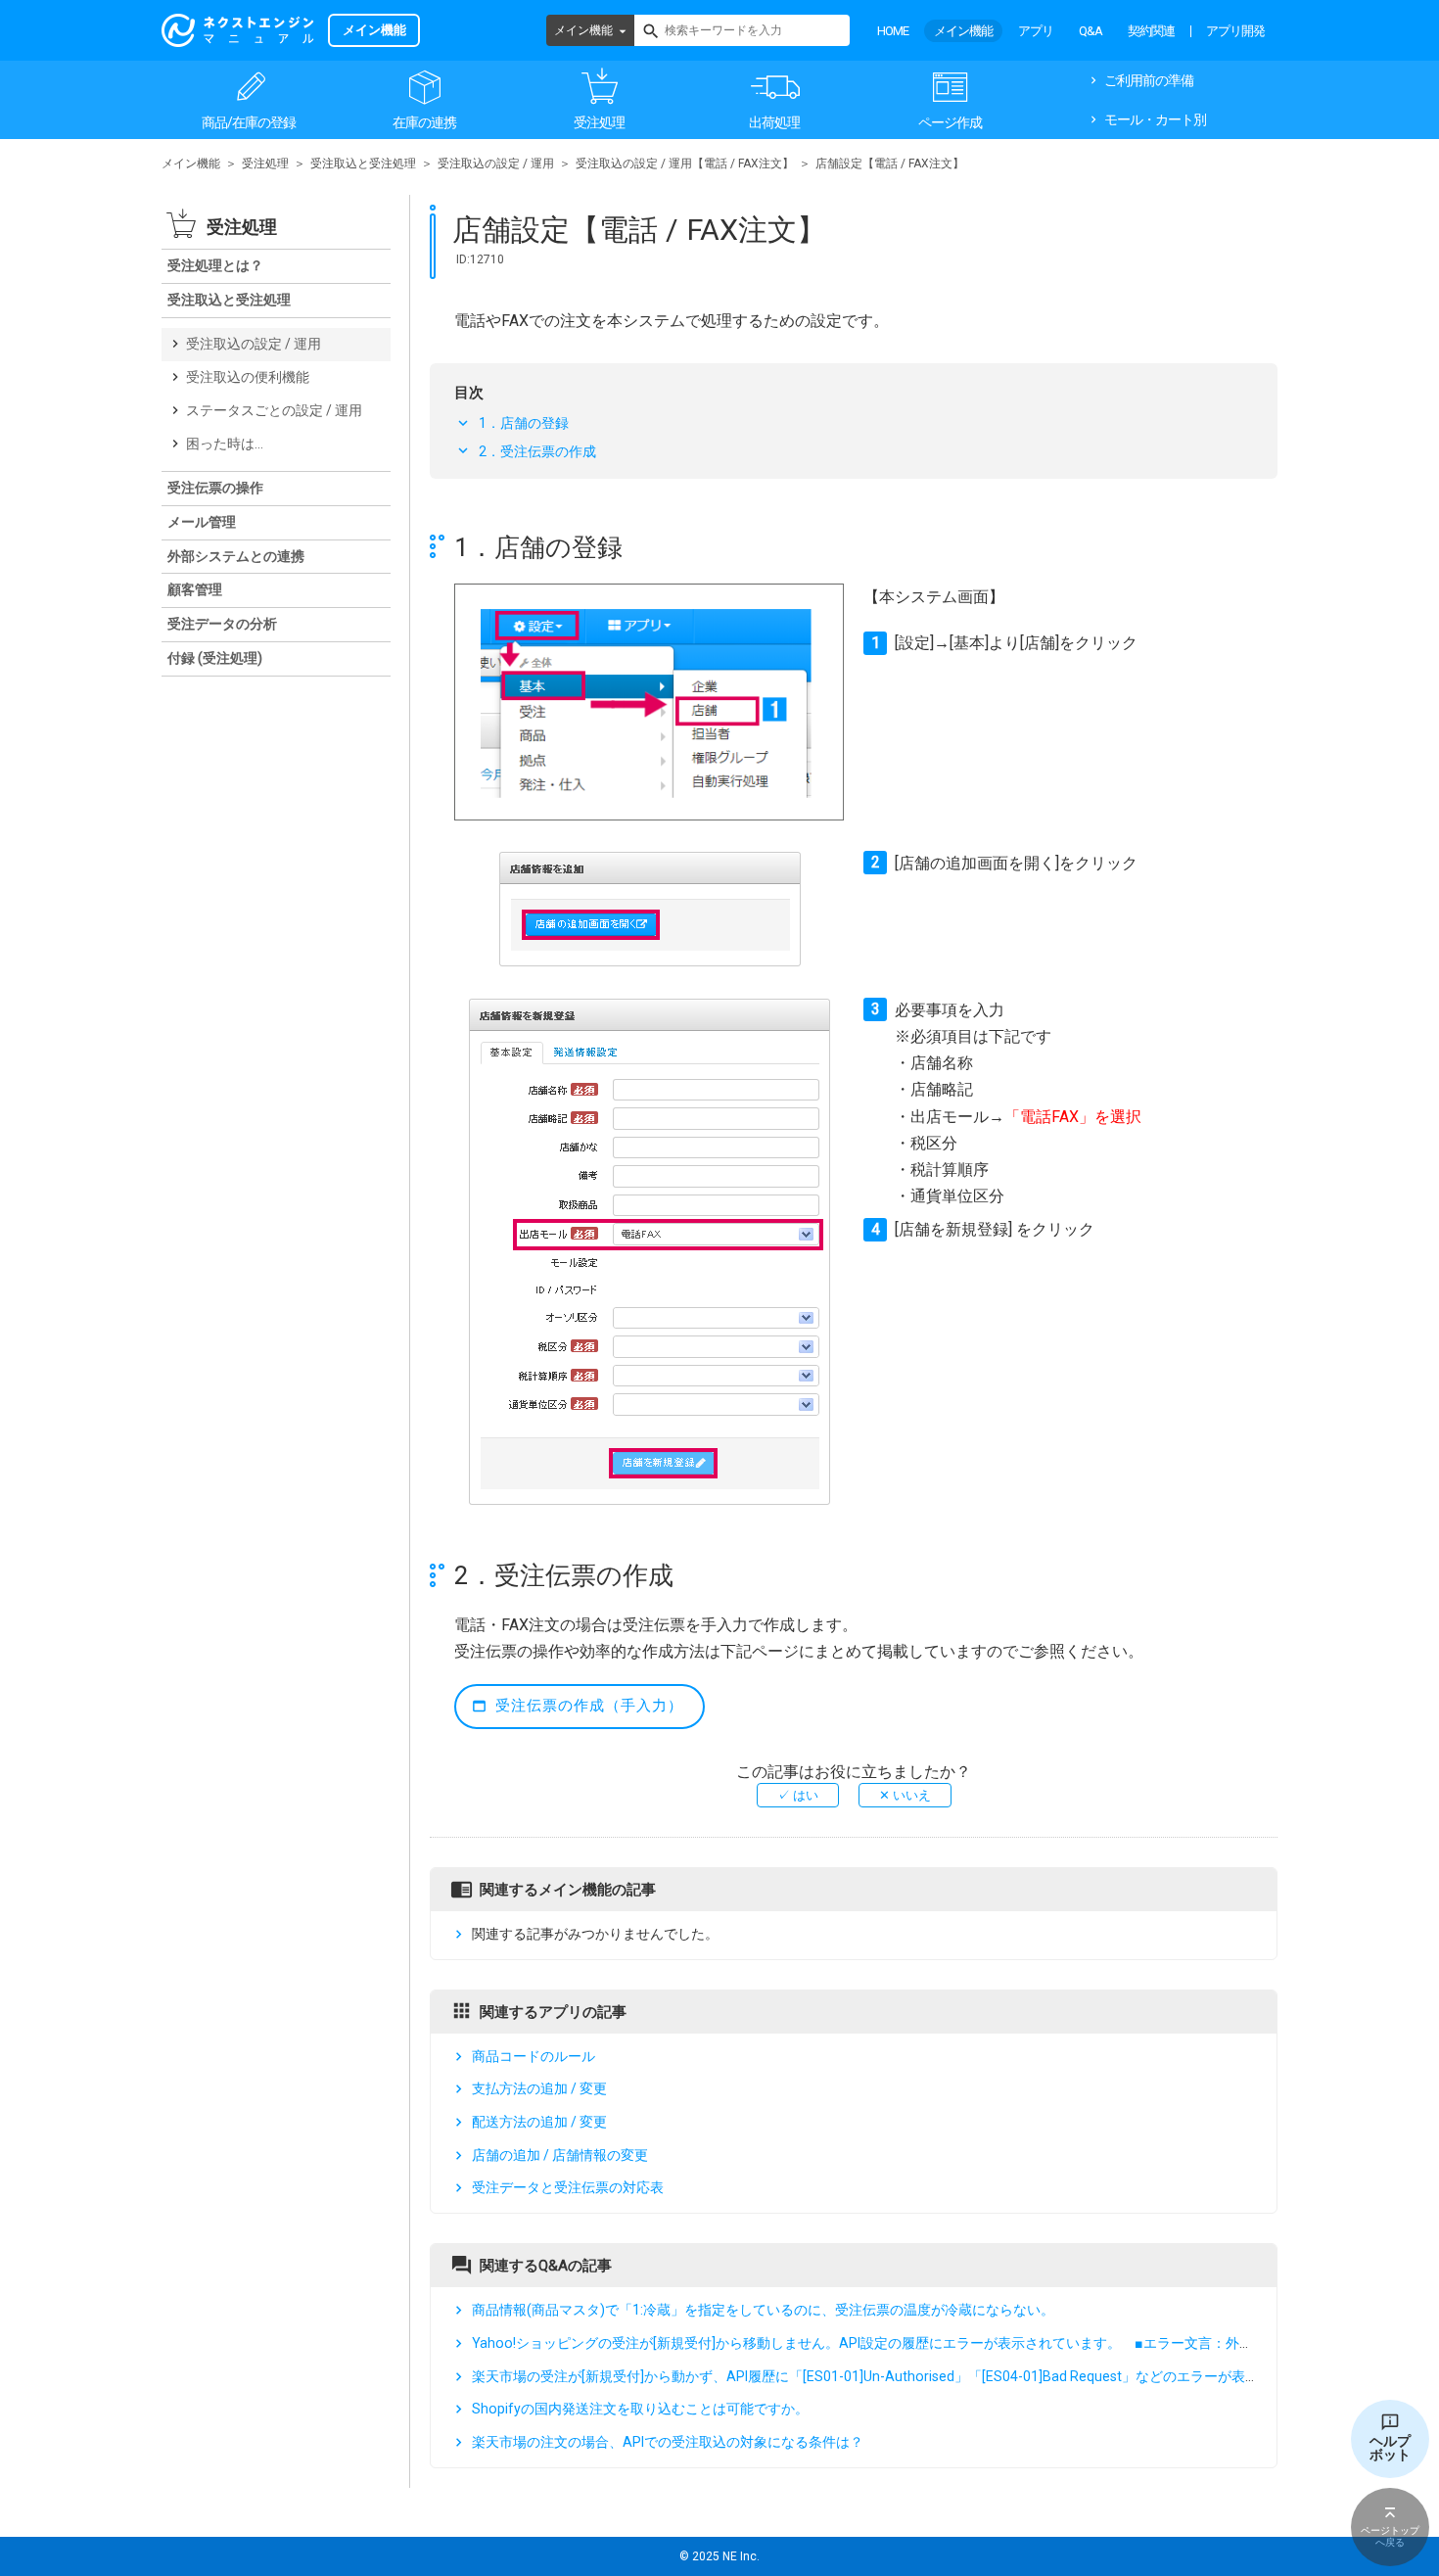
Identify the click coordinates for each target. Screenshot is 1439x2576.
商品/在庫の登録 (249, 122)
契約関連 (1151, 31)
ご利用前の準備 (1149, 80)
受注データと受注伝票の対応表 (568, 2188)
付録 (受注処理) (215, 658)
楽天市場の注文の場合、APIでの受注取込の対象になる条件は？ (668, 2442)
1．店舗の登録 (524, 423)
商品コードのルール (534, 2056)
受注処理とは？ (215, 265)
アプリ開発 (1235, 31)
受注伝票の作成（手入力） (589, 1706)
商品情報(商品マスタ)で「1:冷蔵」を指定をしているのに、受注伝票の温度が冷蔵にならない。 (763, 2310)
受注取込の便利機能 (248, 377)
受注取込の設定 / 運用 (496, 164)
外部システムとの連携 (236, 556)
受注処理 (599, 122)
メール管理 (202, 522)
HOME (893, 31)
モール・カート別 (1155, 119)
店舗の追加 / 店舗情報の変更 (560, 2155)
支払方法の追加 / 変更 (539, 2088)
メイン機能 (583, 30)
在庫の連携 (424, 122)
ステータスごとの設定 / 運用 (274, 410)
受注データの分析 (222, 624)
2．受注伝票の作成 (537, 451)
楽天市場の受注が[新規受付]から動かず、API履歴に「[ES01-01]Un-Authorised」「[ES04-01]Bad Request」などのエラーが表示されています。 (913, 2376)
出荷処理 (774, 122)
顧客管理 (195, 589)
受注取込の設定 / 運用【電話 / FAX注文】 (685, 164)
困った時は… (225, 444)
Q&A (1091, 31)
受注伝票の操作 (215, 488)
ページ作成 (950, 122)
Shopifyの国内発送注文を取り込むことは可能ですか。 (640, 2409)
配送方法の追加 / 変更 (539, 2122)
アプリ (1036, 31)
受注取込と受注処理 (363, 164)
